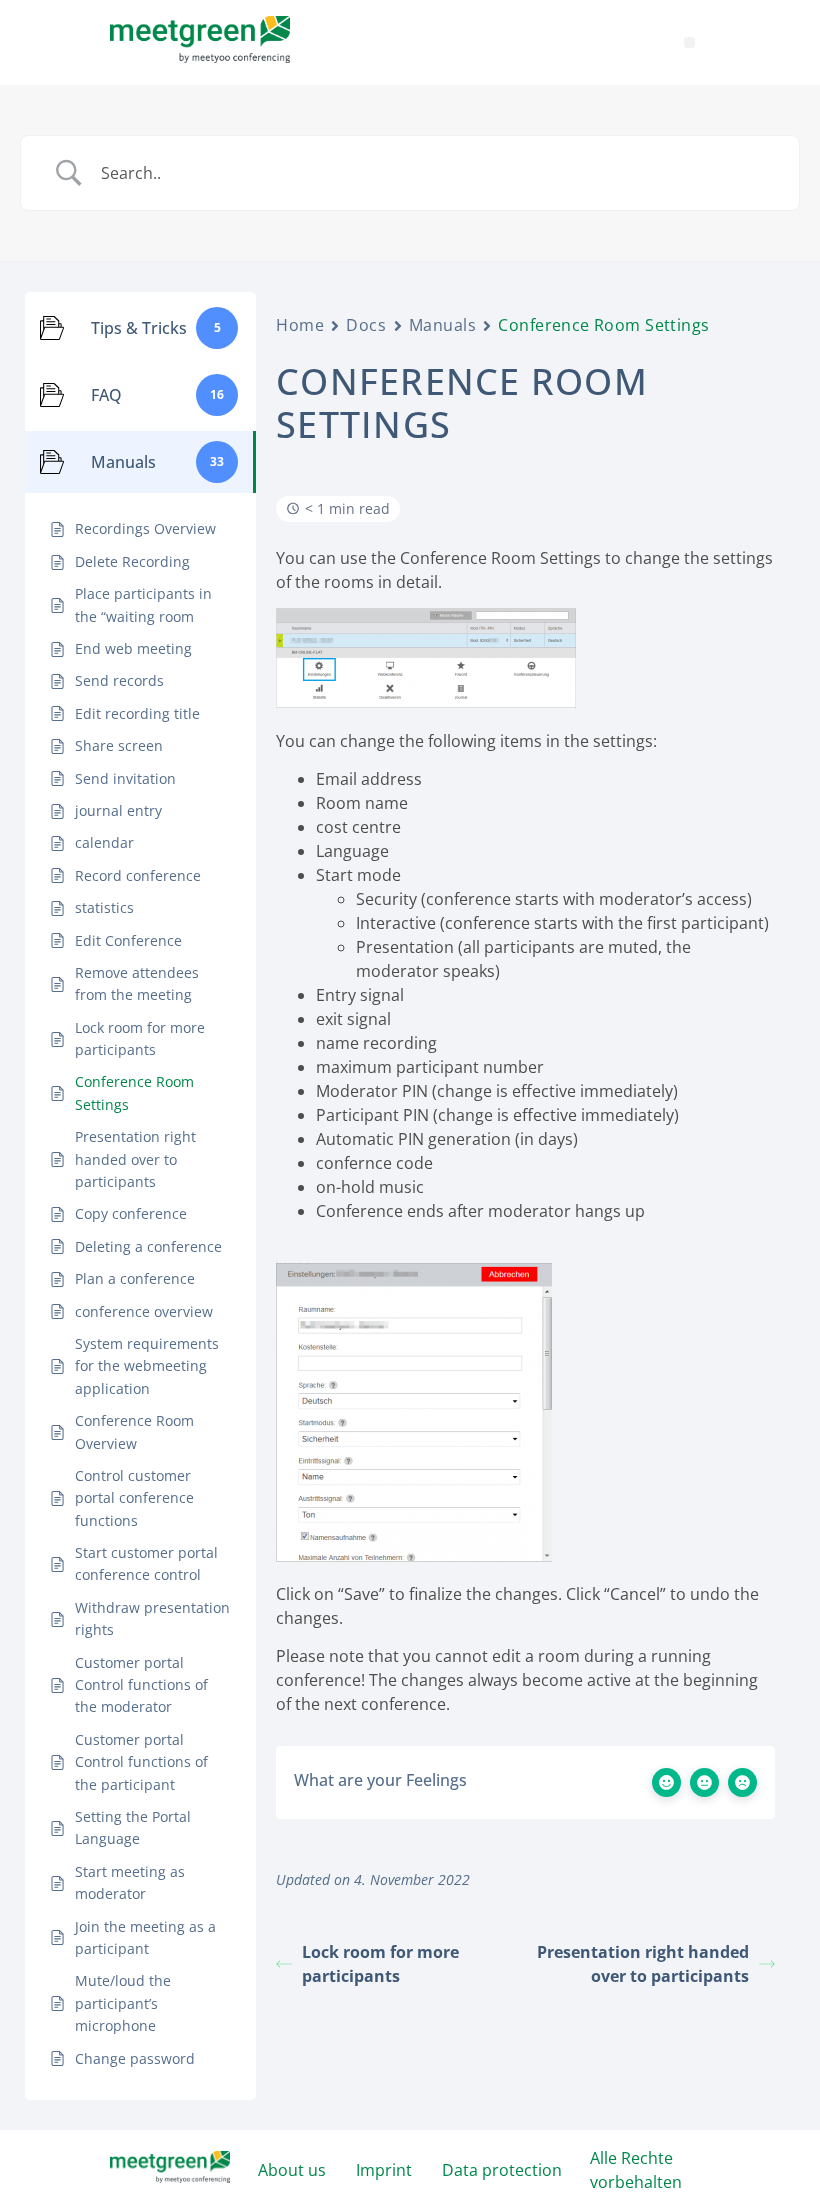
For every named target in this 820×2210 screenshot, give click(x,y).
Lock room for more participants (380, 1964)
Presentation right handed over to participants (643, 1964)
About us (292, 2170)
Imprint (384, 2170)
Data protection (502, 2170)
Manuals (443, 325)
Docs (366, 325)
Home (300, 325)
